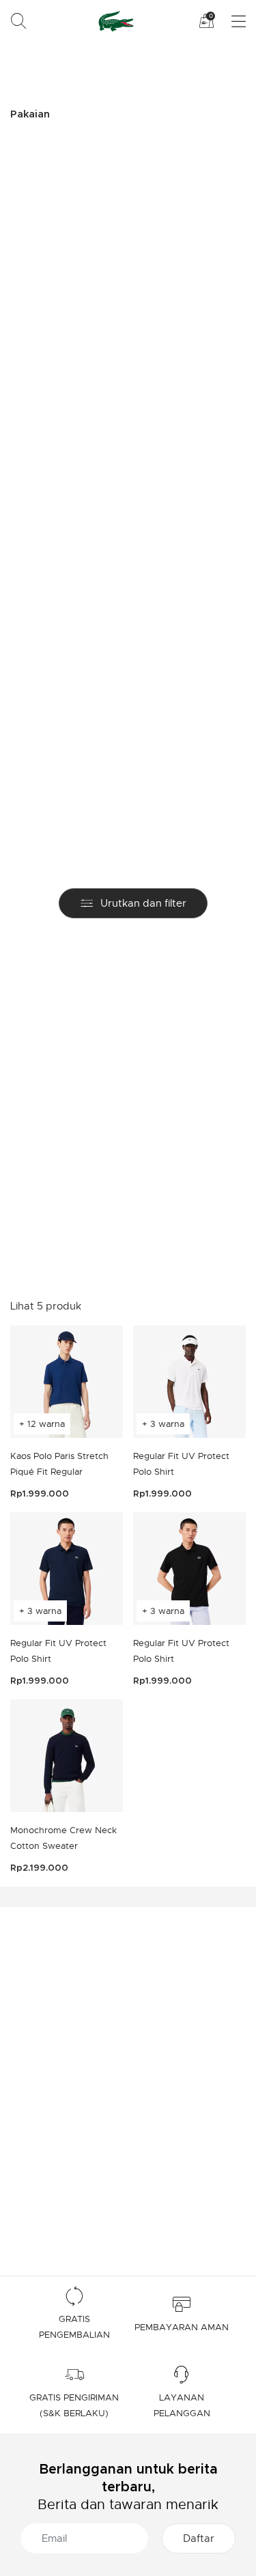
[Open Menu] (230, 22)
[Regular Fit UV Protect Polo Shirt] (189, 1382)
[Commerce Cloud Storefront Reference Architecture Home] (114, 21)
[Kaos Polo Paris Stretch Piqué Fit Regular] (67, 1382)
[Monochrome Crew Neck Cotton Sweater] (67, 1756)
